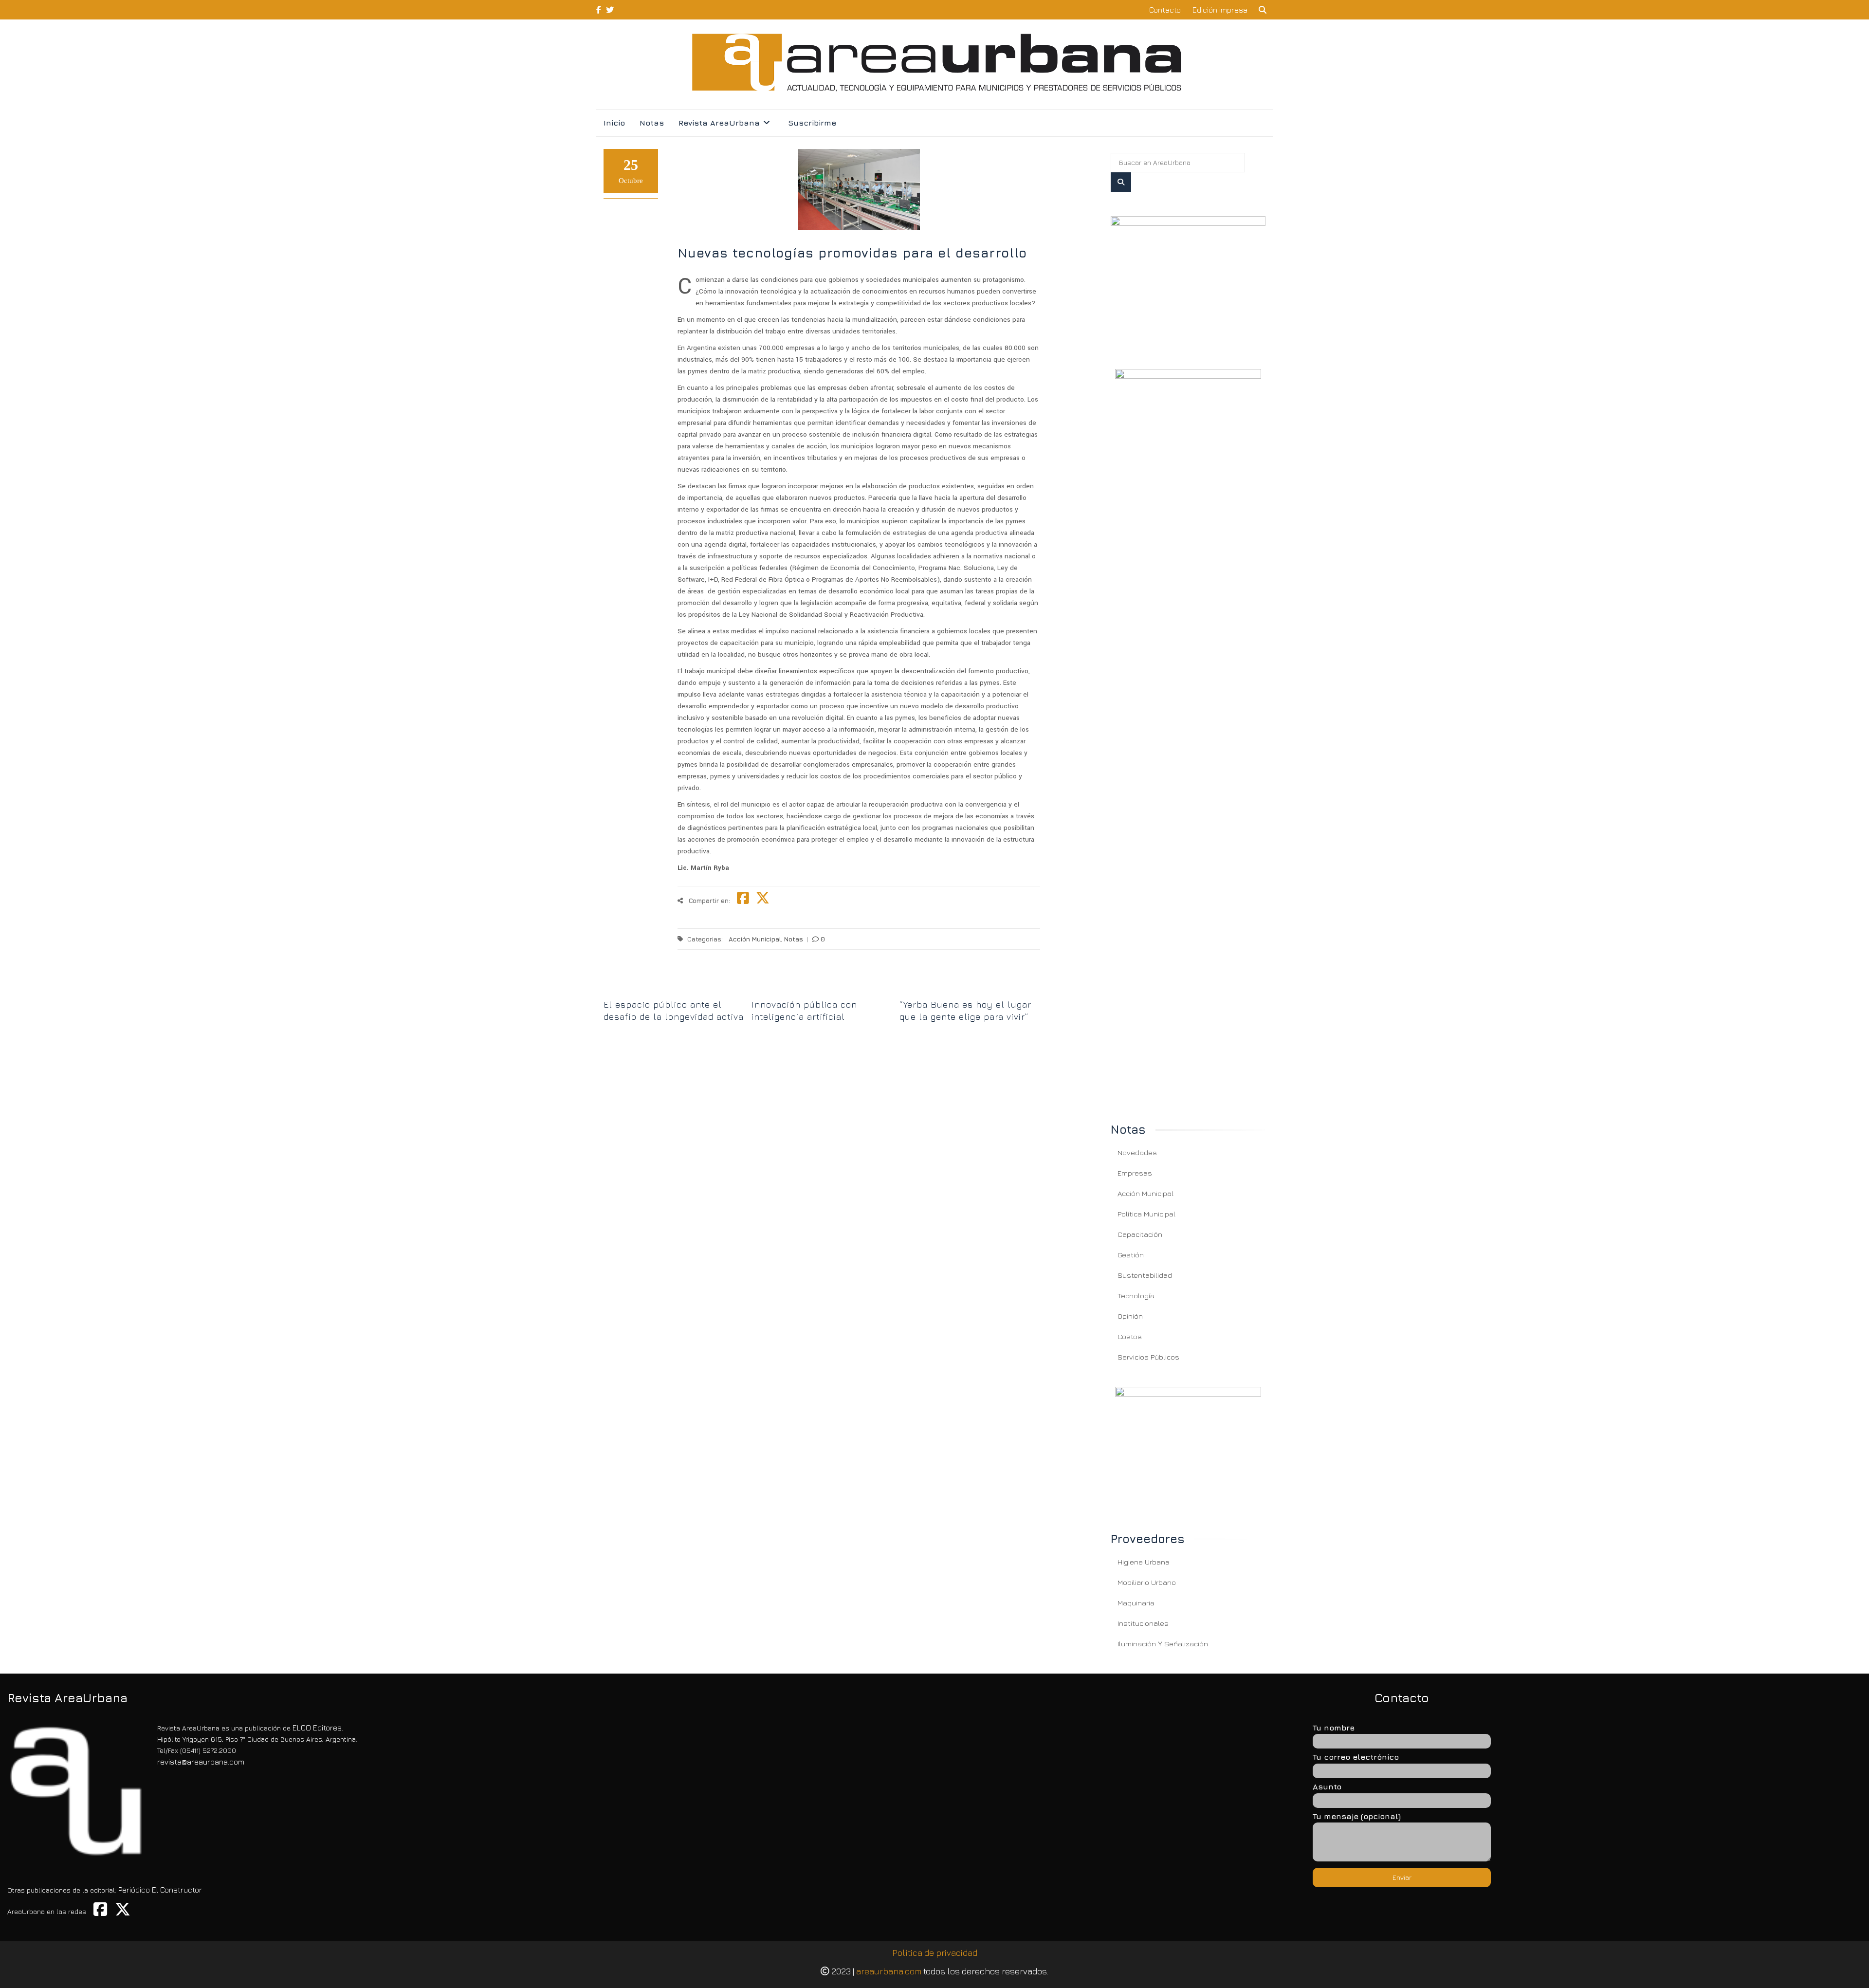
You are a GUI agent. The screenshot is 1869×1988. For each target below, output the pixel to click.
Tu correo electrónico (1356, 1757)
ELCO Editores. (318, 1728)
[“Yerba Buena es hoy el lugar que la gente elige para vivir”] (970, 988)
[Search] (1121, 182)
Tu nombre (1334, 1728)
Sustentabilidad (1145, 1275)
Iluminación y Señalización (1163, 1644)
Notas (652, 123)
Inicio (614, 123)
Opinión (1130, 1316)
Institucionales (1143, 1623)
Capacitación (1140, 1234)
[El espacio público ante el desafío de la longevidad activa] (674, 988)
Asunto (1327, 1786)
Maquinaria (1136, 1603)
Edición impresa (1220, 10)
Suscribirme (812, 123)
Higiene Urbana (1144, 1562)
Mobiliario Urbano (1147, 1582)
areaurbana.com (889, 1971)
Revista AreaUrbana (719, 123)
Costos (1130, 1336)
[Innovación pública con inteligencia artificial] (822, 988)
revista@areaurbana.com (201, 1762)
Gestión (1131, 1255)
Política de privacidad (935, 1953)
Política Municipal (1146, 1214)
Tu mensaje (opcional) (1357, 1816)
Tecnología (1136, 1296)
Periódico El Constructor (160, 1890)
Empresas (1135, 1173)
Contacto (1165, 10)
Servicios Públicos (1148, 1357)
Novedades (1137, 1152)
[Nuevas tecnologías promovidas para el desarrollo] (1188, 281)
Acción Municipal (755, 939)
